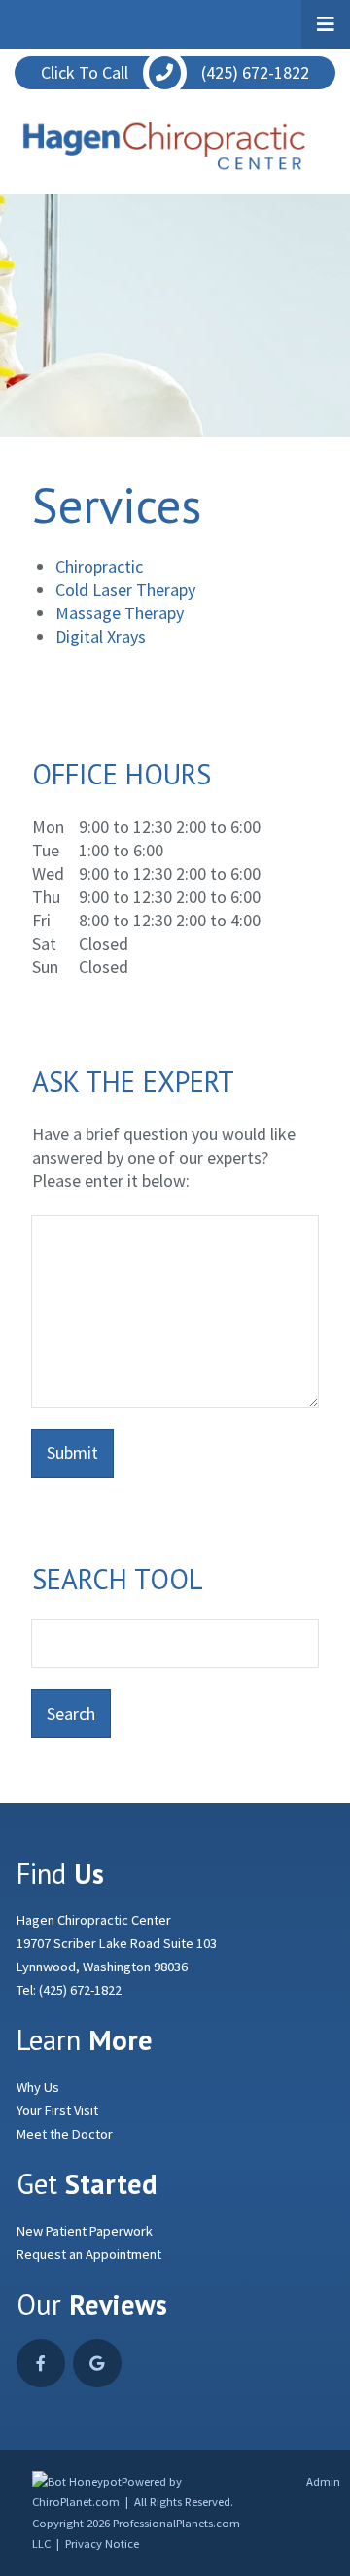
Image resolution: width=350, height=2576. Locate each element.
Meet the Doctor (65, 2134)
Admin (323, 2481)
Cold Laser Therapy (125, 590)
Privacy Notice (102, 2543)
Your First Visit (57, 2110)
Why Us (38, 2087)
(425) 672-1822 (80, 1990)
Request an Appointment (89, 2254)
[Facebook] (41, 2363)
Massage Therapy (120, 613)
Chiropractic (99, 566)
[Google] (97, 2363)
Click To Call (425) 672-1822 (175, 72)
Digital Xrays (101, 636)
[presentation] (77, 2481)
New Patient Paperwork (85, 2231)
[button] (326, 24)
